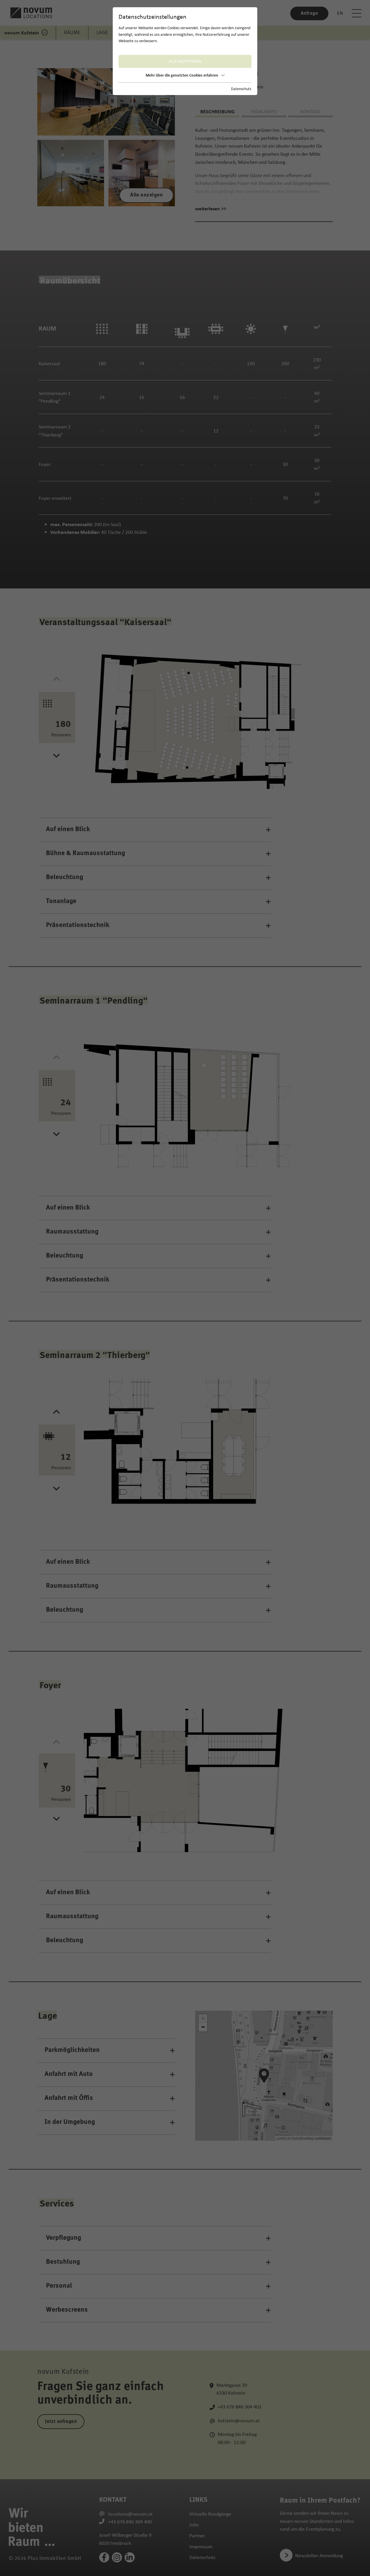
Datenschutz (241, 89)
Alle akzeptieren (185, 61)
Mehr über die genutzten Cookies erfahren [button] (182, 75)
